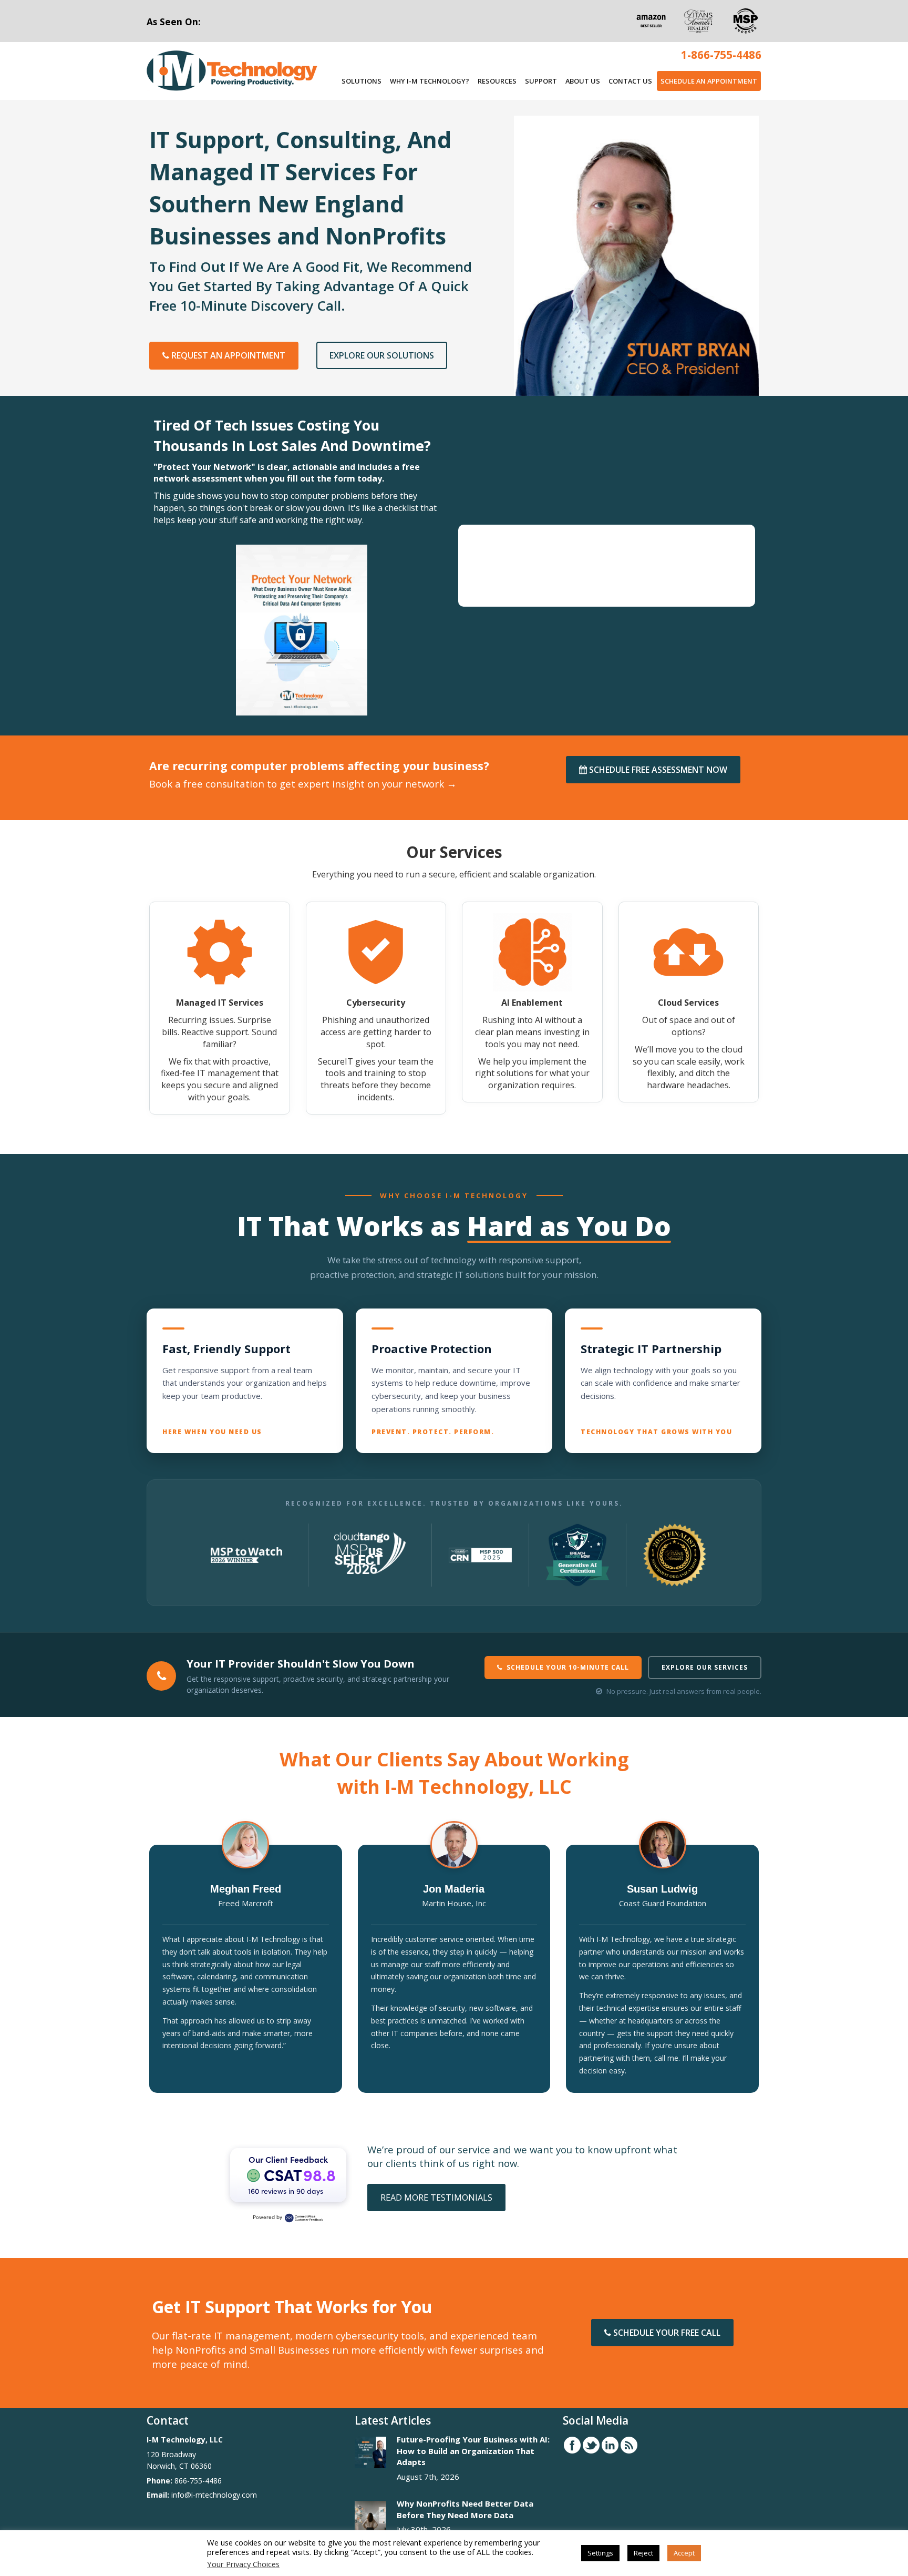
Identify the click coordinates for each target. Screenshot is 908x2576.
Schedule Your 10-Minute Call (568, 1667)
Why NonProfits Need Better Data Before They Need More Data (465, 2509)
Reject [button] (643, 2553)
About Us (583, 81)
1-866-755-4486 (721, 55)
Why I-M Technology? (430, 81)
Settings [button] (600, 2553)
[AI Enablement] (532, 1002)
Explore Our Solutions (382, 355)
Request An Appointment (227, 355)
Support (541, 81)
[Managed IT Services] (220, 1008)
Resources (497, 81)
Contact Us (630, 81)
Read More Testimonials (436, 2197)
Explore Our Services (705, 1667)
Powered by (267, 2217)
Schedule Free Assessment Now (657, 770)
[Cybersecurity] (376, 1008)
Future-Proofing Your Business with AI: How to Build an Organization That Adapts (473, 2451)
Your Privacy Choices (243, 2564)
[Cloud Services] (689, 1002)
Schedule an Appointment (709, 81)
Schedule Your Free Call (666, 2333)
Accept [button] (684, 2553)
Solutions (362, 81)
